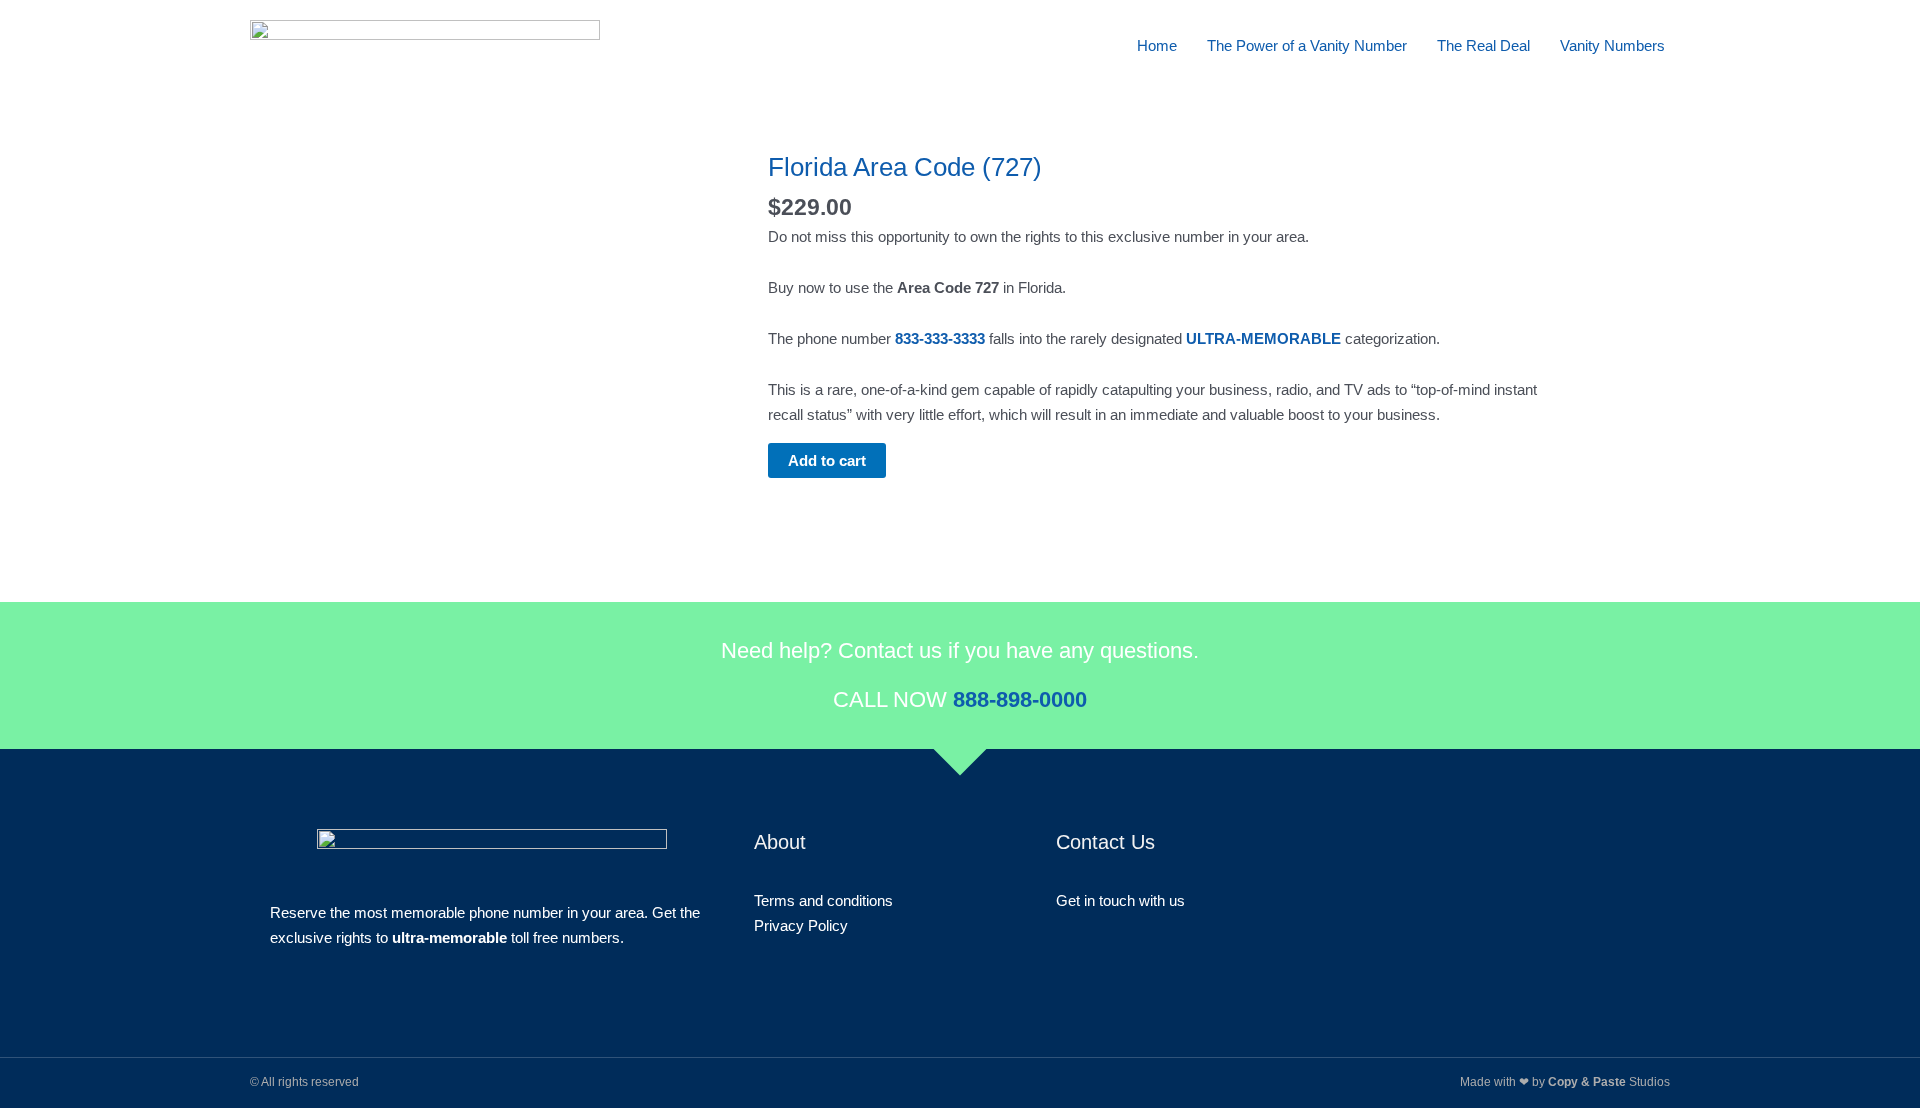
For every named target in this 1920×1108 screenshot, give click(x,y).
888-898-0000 (1020, 699)
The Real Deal (1483, 45)
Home (1157, 45)
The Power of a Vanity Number (1307, 45)
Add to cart (827, 460)
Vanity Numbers (1612, 45)
